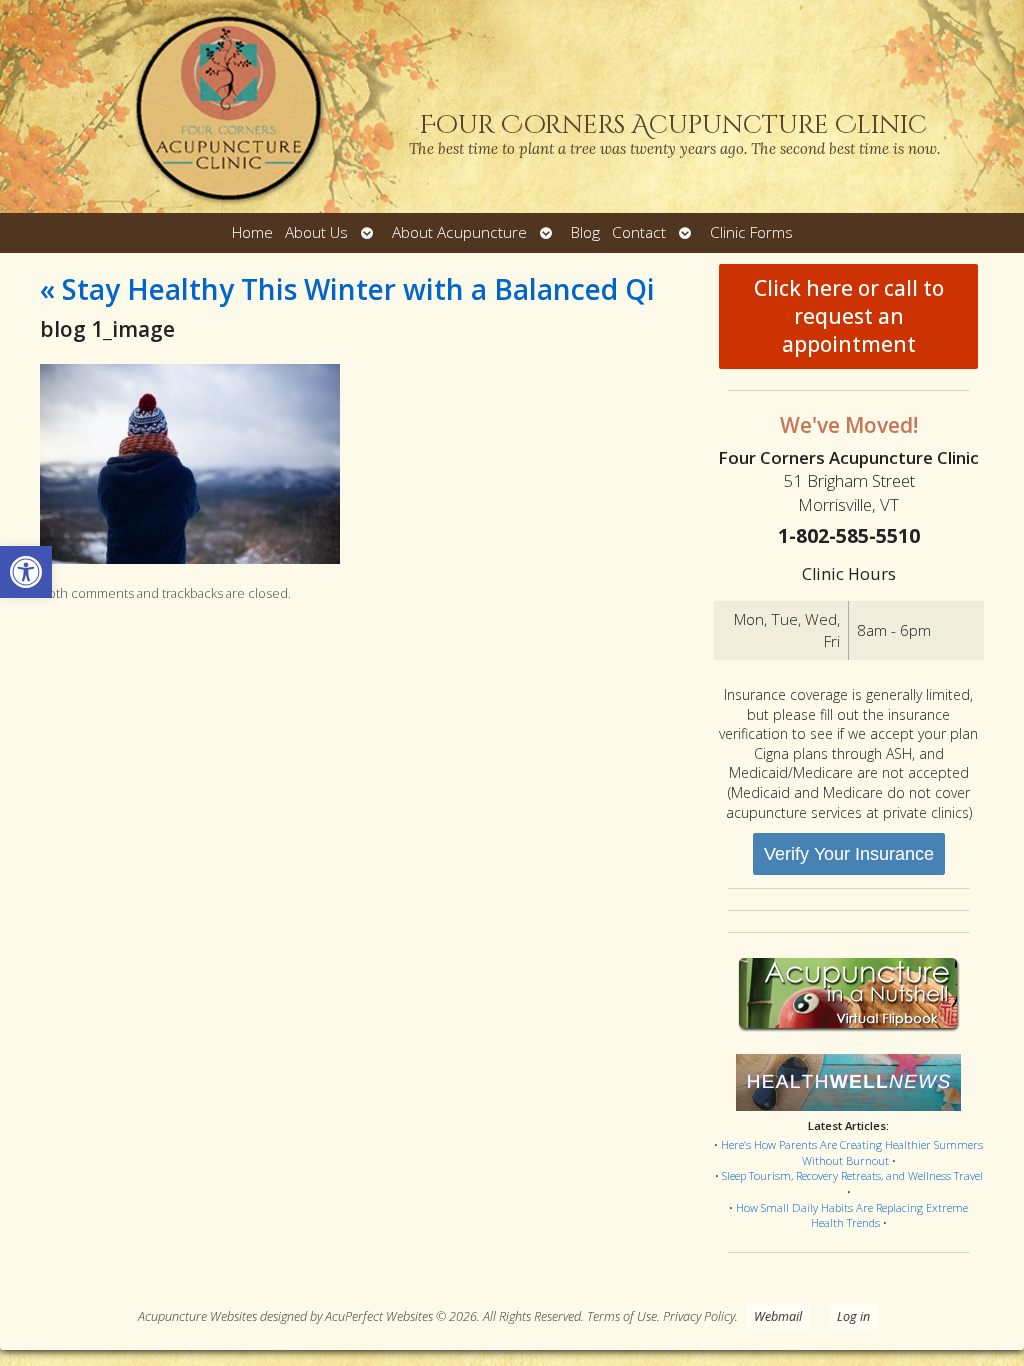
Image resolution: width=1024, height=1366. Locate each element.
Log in (853, 1316)
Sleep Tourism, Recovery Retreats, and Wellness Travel (852, 1175)
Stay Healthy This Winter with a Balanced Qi (347, 289)
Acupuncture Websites (197, 1316)
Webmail (778, 1316)
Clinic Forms (751, 232)
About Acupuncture (459, 232)
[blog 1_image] (190, 558)
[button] (26, 572)
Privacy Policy (699, 1316)
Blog (585, 232)
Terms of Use (622, 1316)
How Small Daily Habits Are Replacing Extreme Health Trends (852, 1215)
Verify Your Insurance (849, 854)
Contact (639, 232)
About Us (316, 232)
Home (252, 232)
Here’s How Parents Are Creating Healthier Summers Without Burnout (852, 1152)
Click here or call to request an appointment (849, 316)
